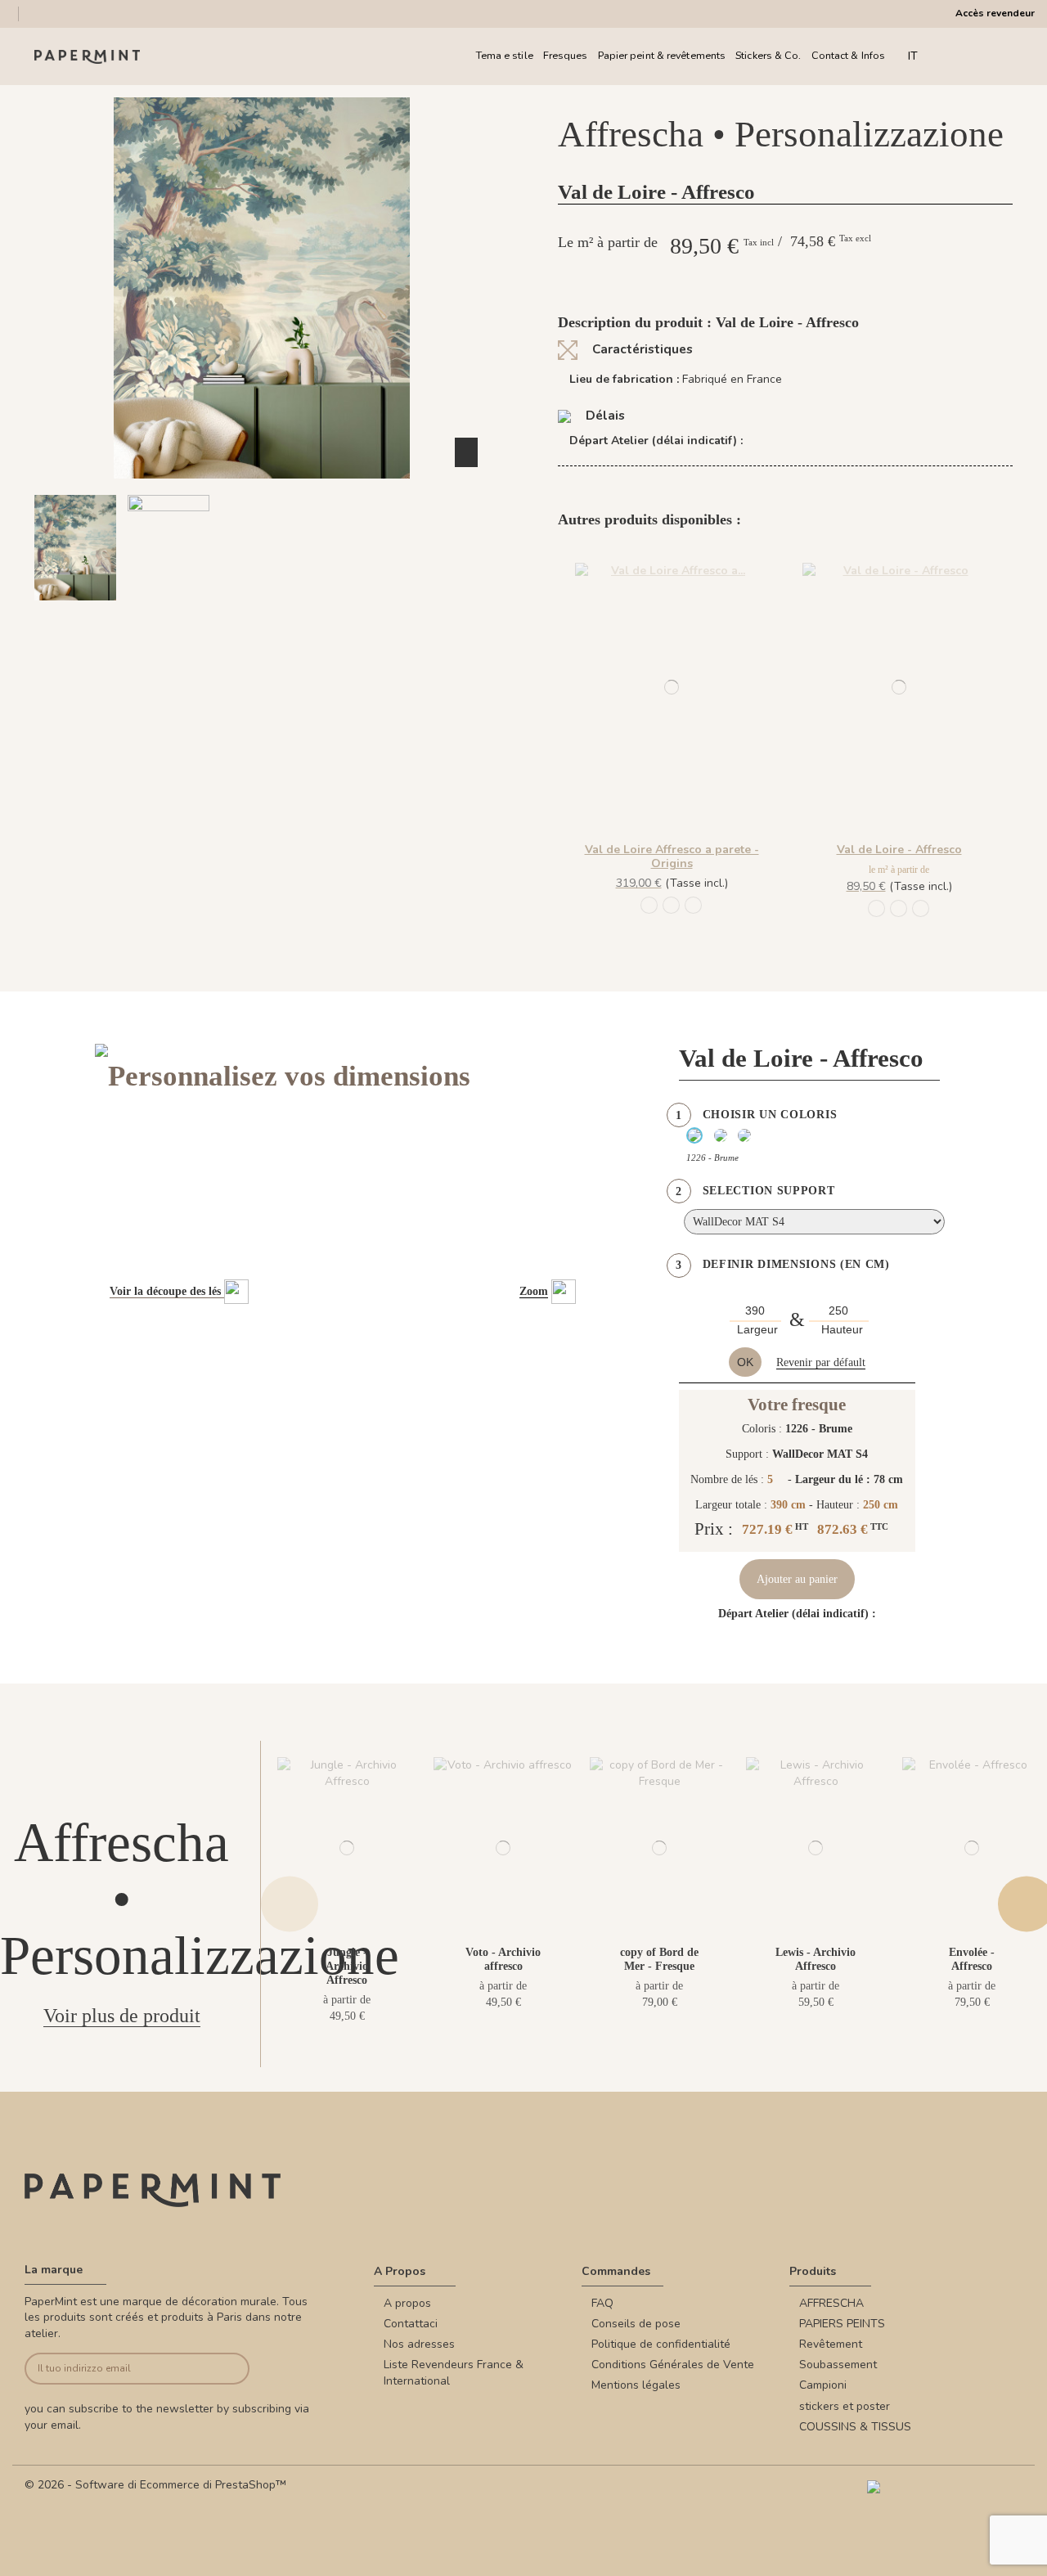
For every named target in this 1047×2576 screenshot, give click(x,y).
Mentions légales (636, 2385)
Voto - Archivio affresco (503, 1959)
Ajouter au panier (797, 1579)
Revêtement (831, 2344)
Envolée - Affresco (972, 1959)
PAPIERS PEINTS (842, 2324)
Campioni (823, 2385)
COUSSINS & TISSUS (855, 2427)
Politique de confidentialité (661, 2344)
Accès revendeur (995, 13)
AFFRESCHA (831, 2303)
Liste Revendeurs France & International (454, 2373)
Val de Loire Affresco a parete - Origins (672, 856)
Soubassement (838, 2365)
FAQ (602, 2303)
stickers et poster (845, 2406)
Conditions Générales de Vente (673, 2365)
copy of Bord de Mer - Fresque (659, 1959)
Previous (290, 1904)
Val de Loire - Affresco (899, 850)
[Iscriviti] (226, 2369)
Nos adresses (419, 2344)
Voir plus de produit (122, 2016)
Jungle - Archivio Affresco (347, 1966)
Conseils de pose (636, 2324)
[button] (252, 615)
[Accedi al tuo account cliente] (981, 56)
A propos (407, 2303)
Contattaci (411, 2324)
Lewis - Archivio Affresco (816, 1959)
